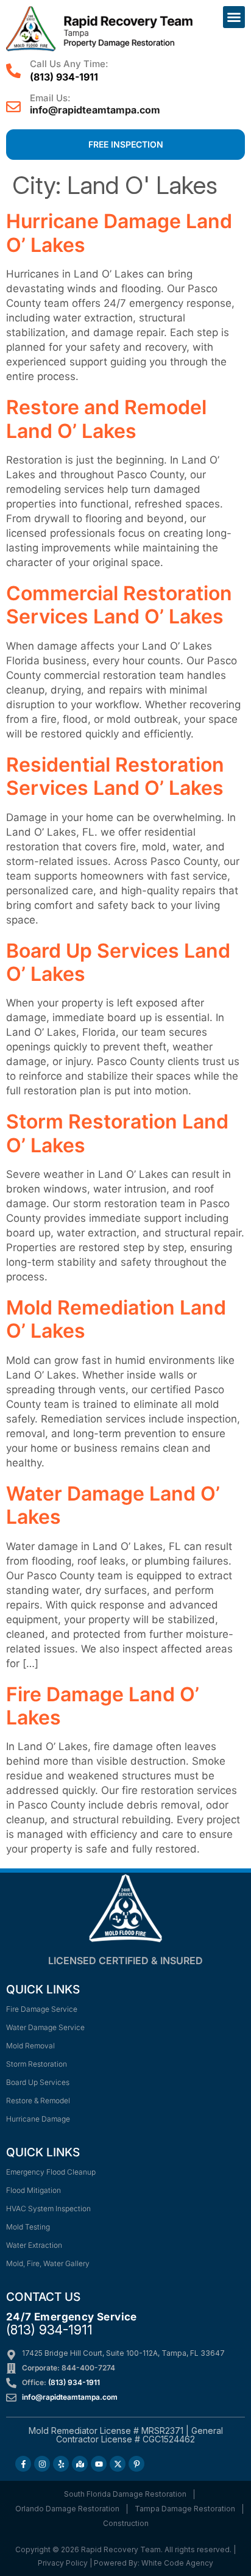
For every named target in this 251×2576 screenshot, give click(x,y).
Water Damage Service (45, 2027)
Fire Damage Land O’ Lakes (103, 1706)
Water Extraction (34, 2245)
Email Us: (50, 98)
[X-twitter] (118, 2464)
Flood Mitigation (34, 2190)
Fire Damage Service (42, 2009)
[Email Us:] (13, 107)
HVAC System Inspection (48, 2208)
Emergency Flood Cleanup (51, 2172)
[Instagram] (42, 2464)
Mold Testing (28, 2227)
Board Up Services (38, 2082)
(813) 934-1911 (64, 77)
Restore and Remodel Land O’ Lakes (106, 419)
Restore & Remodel (38, 2101)
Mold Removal (30, 2046)
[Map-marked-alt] (80, 2464)
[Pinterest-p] (136, 2464)
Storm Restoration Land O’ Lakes (117, 1133)
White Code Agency (177, 2563)
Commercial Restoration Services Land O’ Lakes (119, 605)
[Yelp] (61, 2464)
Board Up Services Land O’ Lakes (118, 962)
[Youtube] (99, 2464)
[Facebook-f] (23, 2464)
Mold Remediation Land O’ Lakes (116, 1319)
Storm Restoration (37, 2064)
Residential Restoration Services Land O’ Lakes (115, 776)
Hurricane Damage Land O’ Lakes (119, 233)
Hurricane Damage (38, 2119)
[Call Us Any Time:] (13, 71)
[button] (234, 17)
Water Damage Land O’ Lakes (113, 1505)
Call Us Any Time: (69, 64)
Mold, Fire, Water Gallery (48, 2263)
